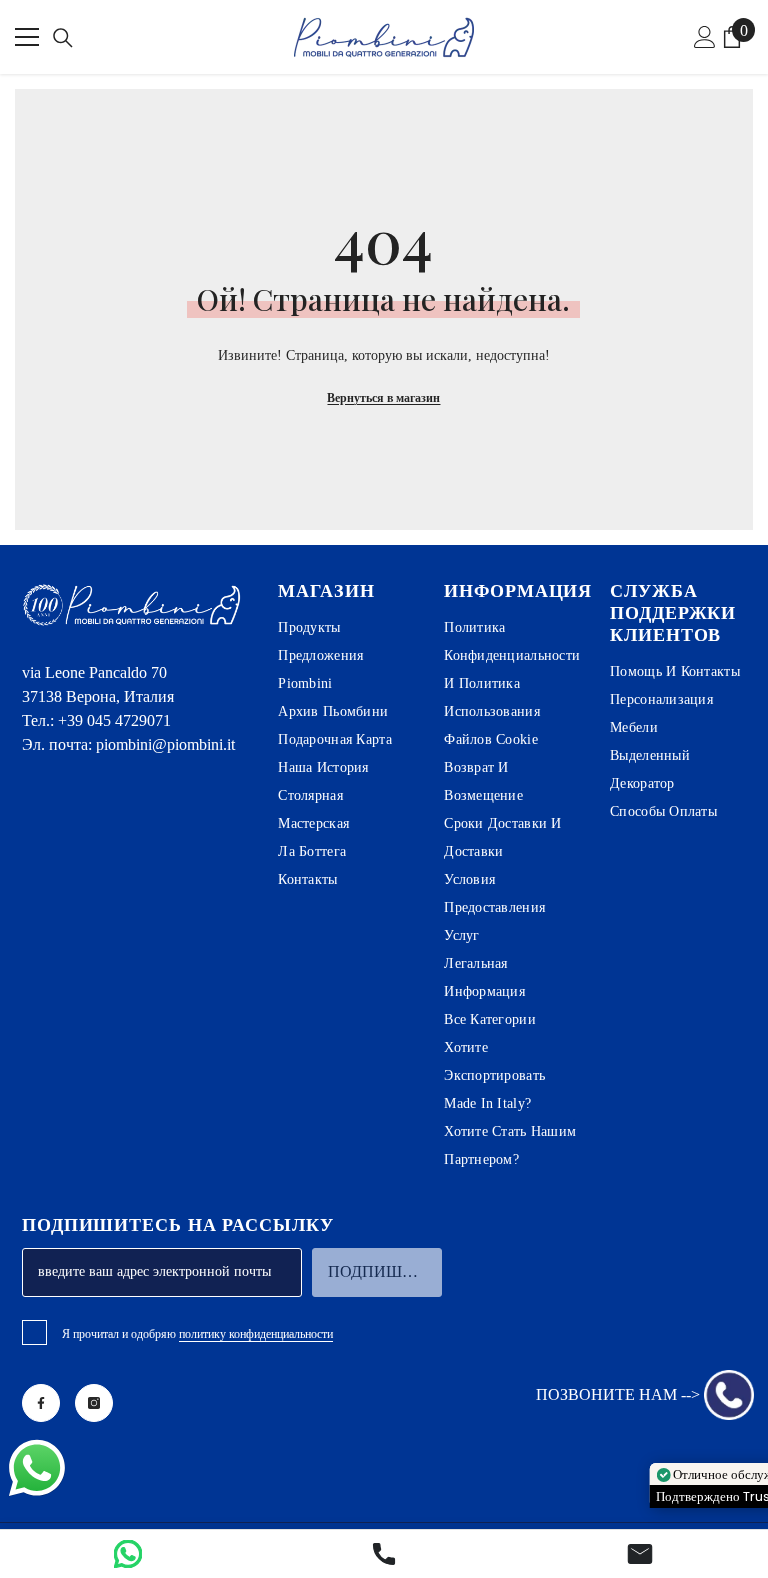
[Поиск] (63, 38)
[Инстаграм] (94, 1403)
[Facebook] (41, 1403)
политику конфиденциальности (256, 1334)
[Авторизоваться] (705, 37)
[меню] (27, 37)
